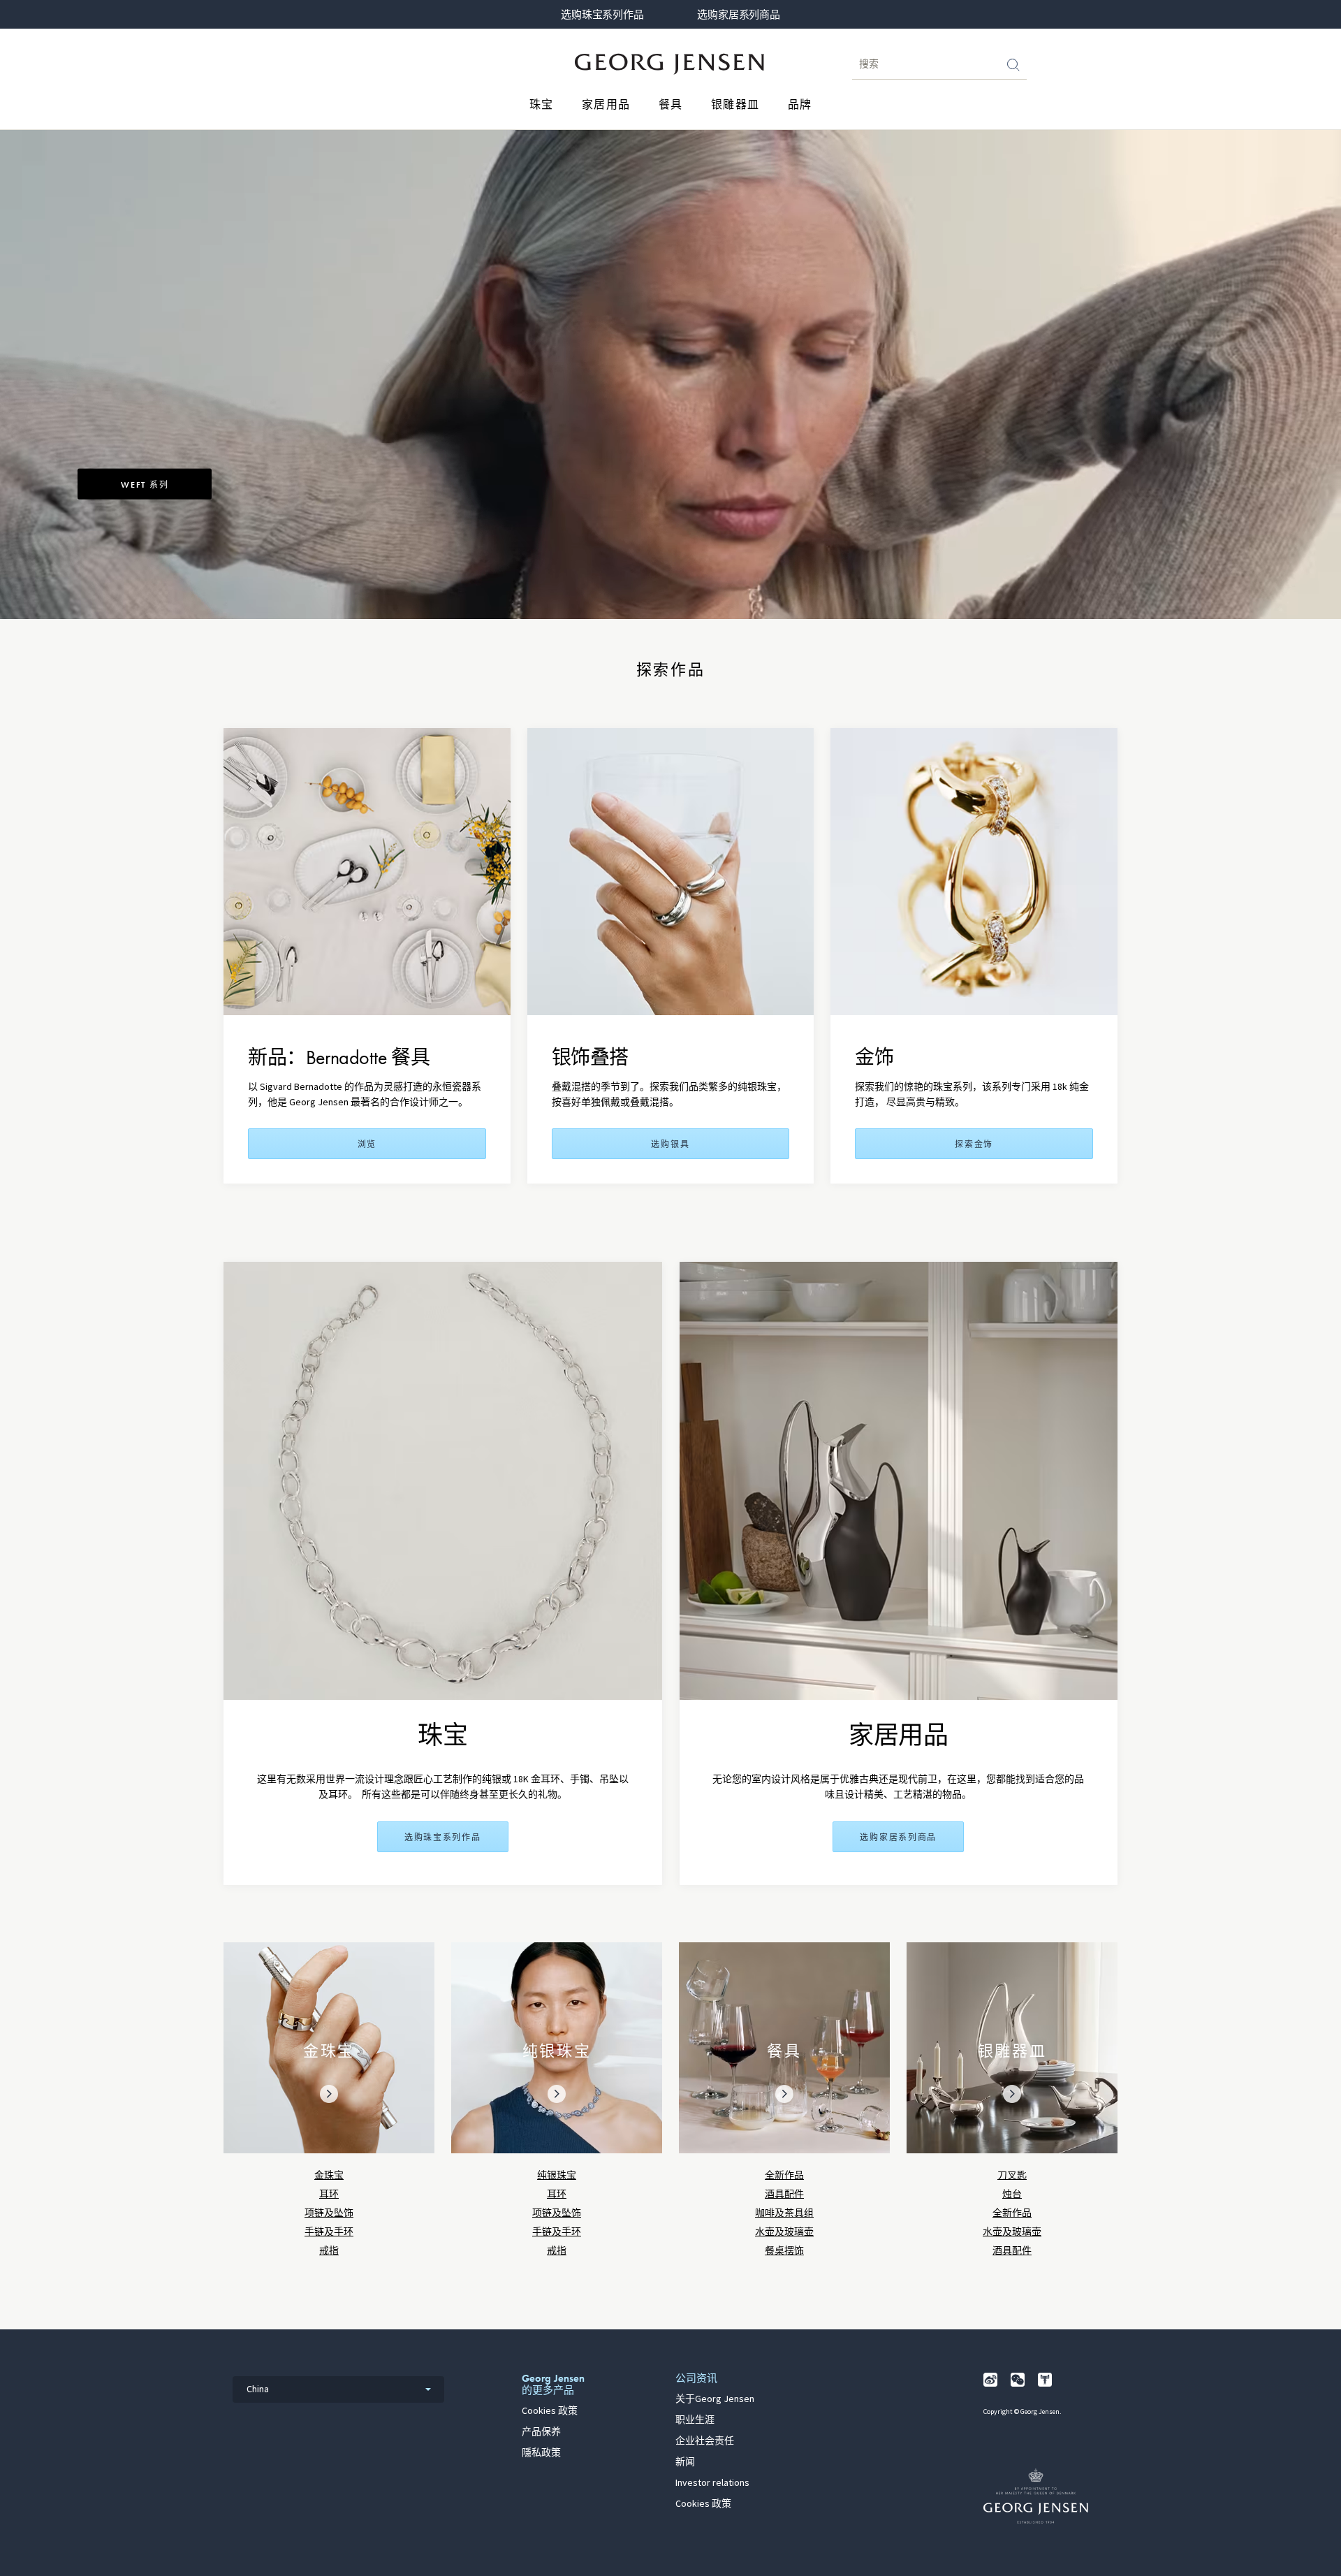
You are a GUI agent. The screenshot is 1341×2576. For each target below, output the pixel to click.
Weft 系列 (145, 485)
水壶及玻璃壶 (784, 2232)
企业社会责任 (705, 2441)
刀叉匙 (1012, 2175)
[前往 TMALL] (1045, 2380)
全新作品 (784, 2175)
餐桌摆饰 (784, 2251)
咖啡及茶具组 (784, 2213)
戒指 (329, 2251)
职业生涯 (695, 2420)
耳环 (329, 2194)
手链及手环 (329, 2232)
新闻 (685, 2462)
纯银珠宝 (557, 2175)
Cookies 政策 (550, 2411)
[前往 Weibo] (990, 2380)
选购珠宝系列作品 (602, 15)
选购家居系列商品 (738, 15)
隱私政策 (541, 2453)
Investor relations (712, 2483)
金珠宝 (329, 2175)
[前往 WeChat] (1018, 2380)
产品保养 (541, 2432)
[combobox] (338, 2389)
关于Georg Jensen (715, 2399)
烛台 (1012, 2194)
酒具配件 (784, 2194)
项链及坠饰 (329, 2213)
